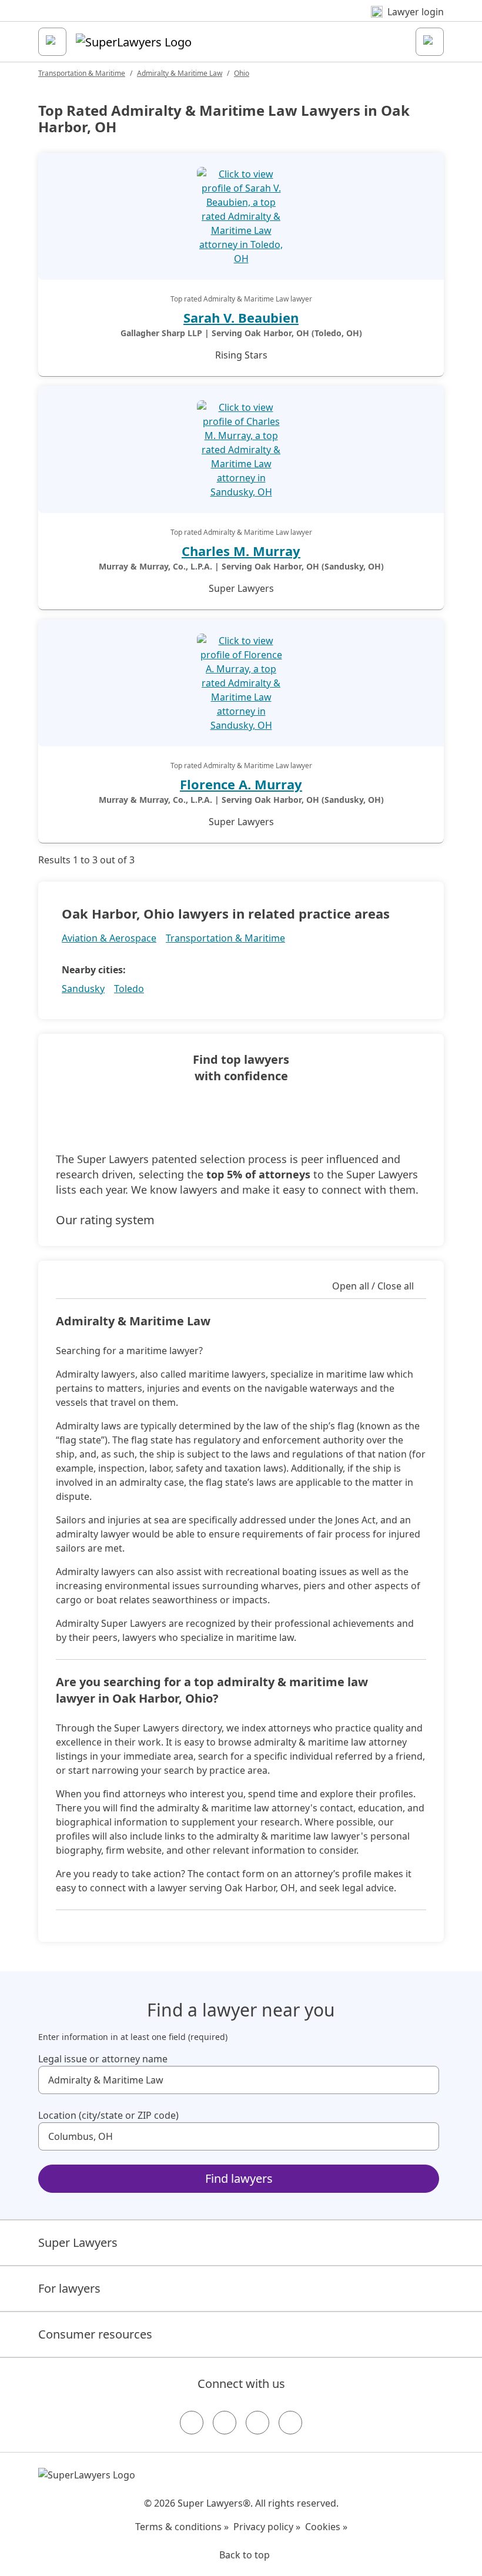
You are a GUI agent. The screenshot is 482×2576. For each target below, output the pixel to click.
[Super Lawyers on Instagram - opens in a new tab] (225, 2423)
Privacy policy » (267, 2527)
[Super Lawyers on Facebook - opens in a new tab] (192, 2423)
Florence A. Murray (241, 784)
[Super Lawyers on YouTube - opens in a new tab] (257, 2423)
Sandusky (83, 989)
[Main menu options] (52, 42)
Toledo (129, 989)
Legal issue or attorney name (103, 2059)
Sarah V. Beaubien (241, 317)
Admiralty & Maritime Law (180, 73)
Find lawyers (239, 2178)
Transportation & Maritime (82, 73)
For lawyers (69, 2288)
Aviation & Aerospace (109, 938)
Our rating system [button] (105, 1220)
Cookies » (326, 2527)
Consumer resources (95, 2334)
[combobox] (239, 2080)
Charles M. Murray (241, 551)
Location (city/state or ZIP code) (108, 2115)
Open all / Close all (373, 1286)
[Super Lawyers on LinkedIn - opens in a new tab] (290, 2423)
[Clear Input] (425, 2080)
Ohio (242, 73)
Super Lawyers (78, 2242)
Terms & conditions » (182, 2527)
